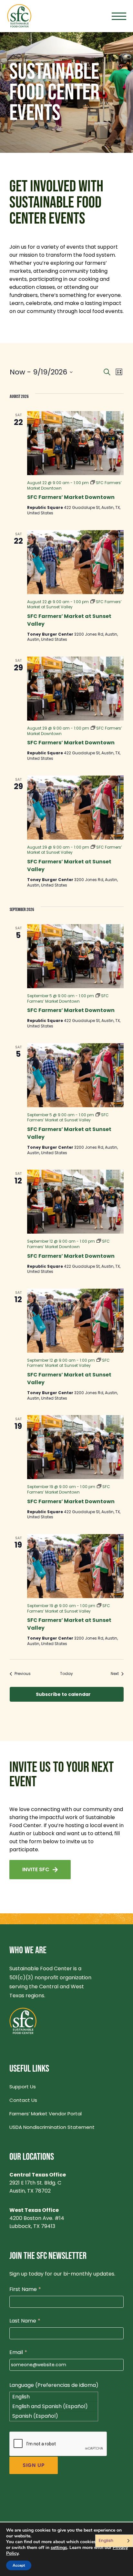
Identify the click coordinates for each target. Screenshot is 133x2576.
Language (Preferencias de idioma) (54, 2385)
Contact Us (23, 2100)
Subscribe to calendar (63, 1694)
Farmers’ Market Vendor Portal (46, 2114)
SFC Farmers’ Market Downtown (71, 497)
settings (59, 2548)
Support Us (23, 2087)
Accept (19, 2565)
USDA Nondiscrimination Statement (52, 2127)
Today (66, 1674)
